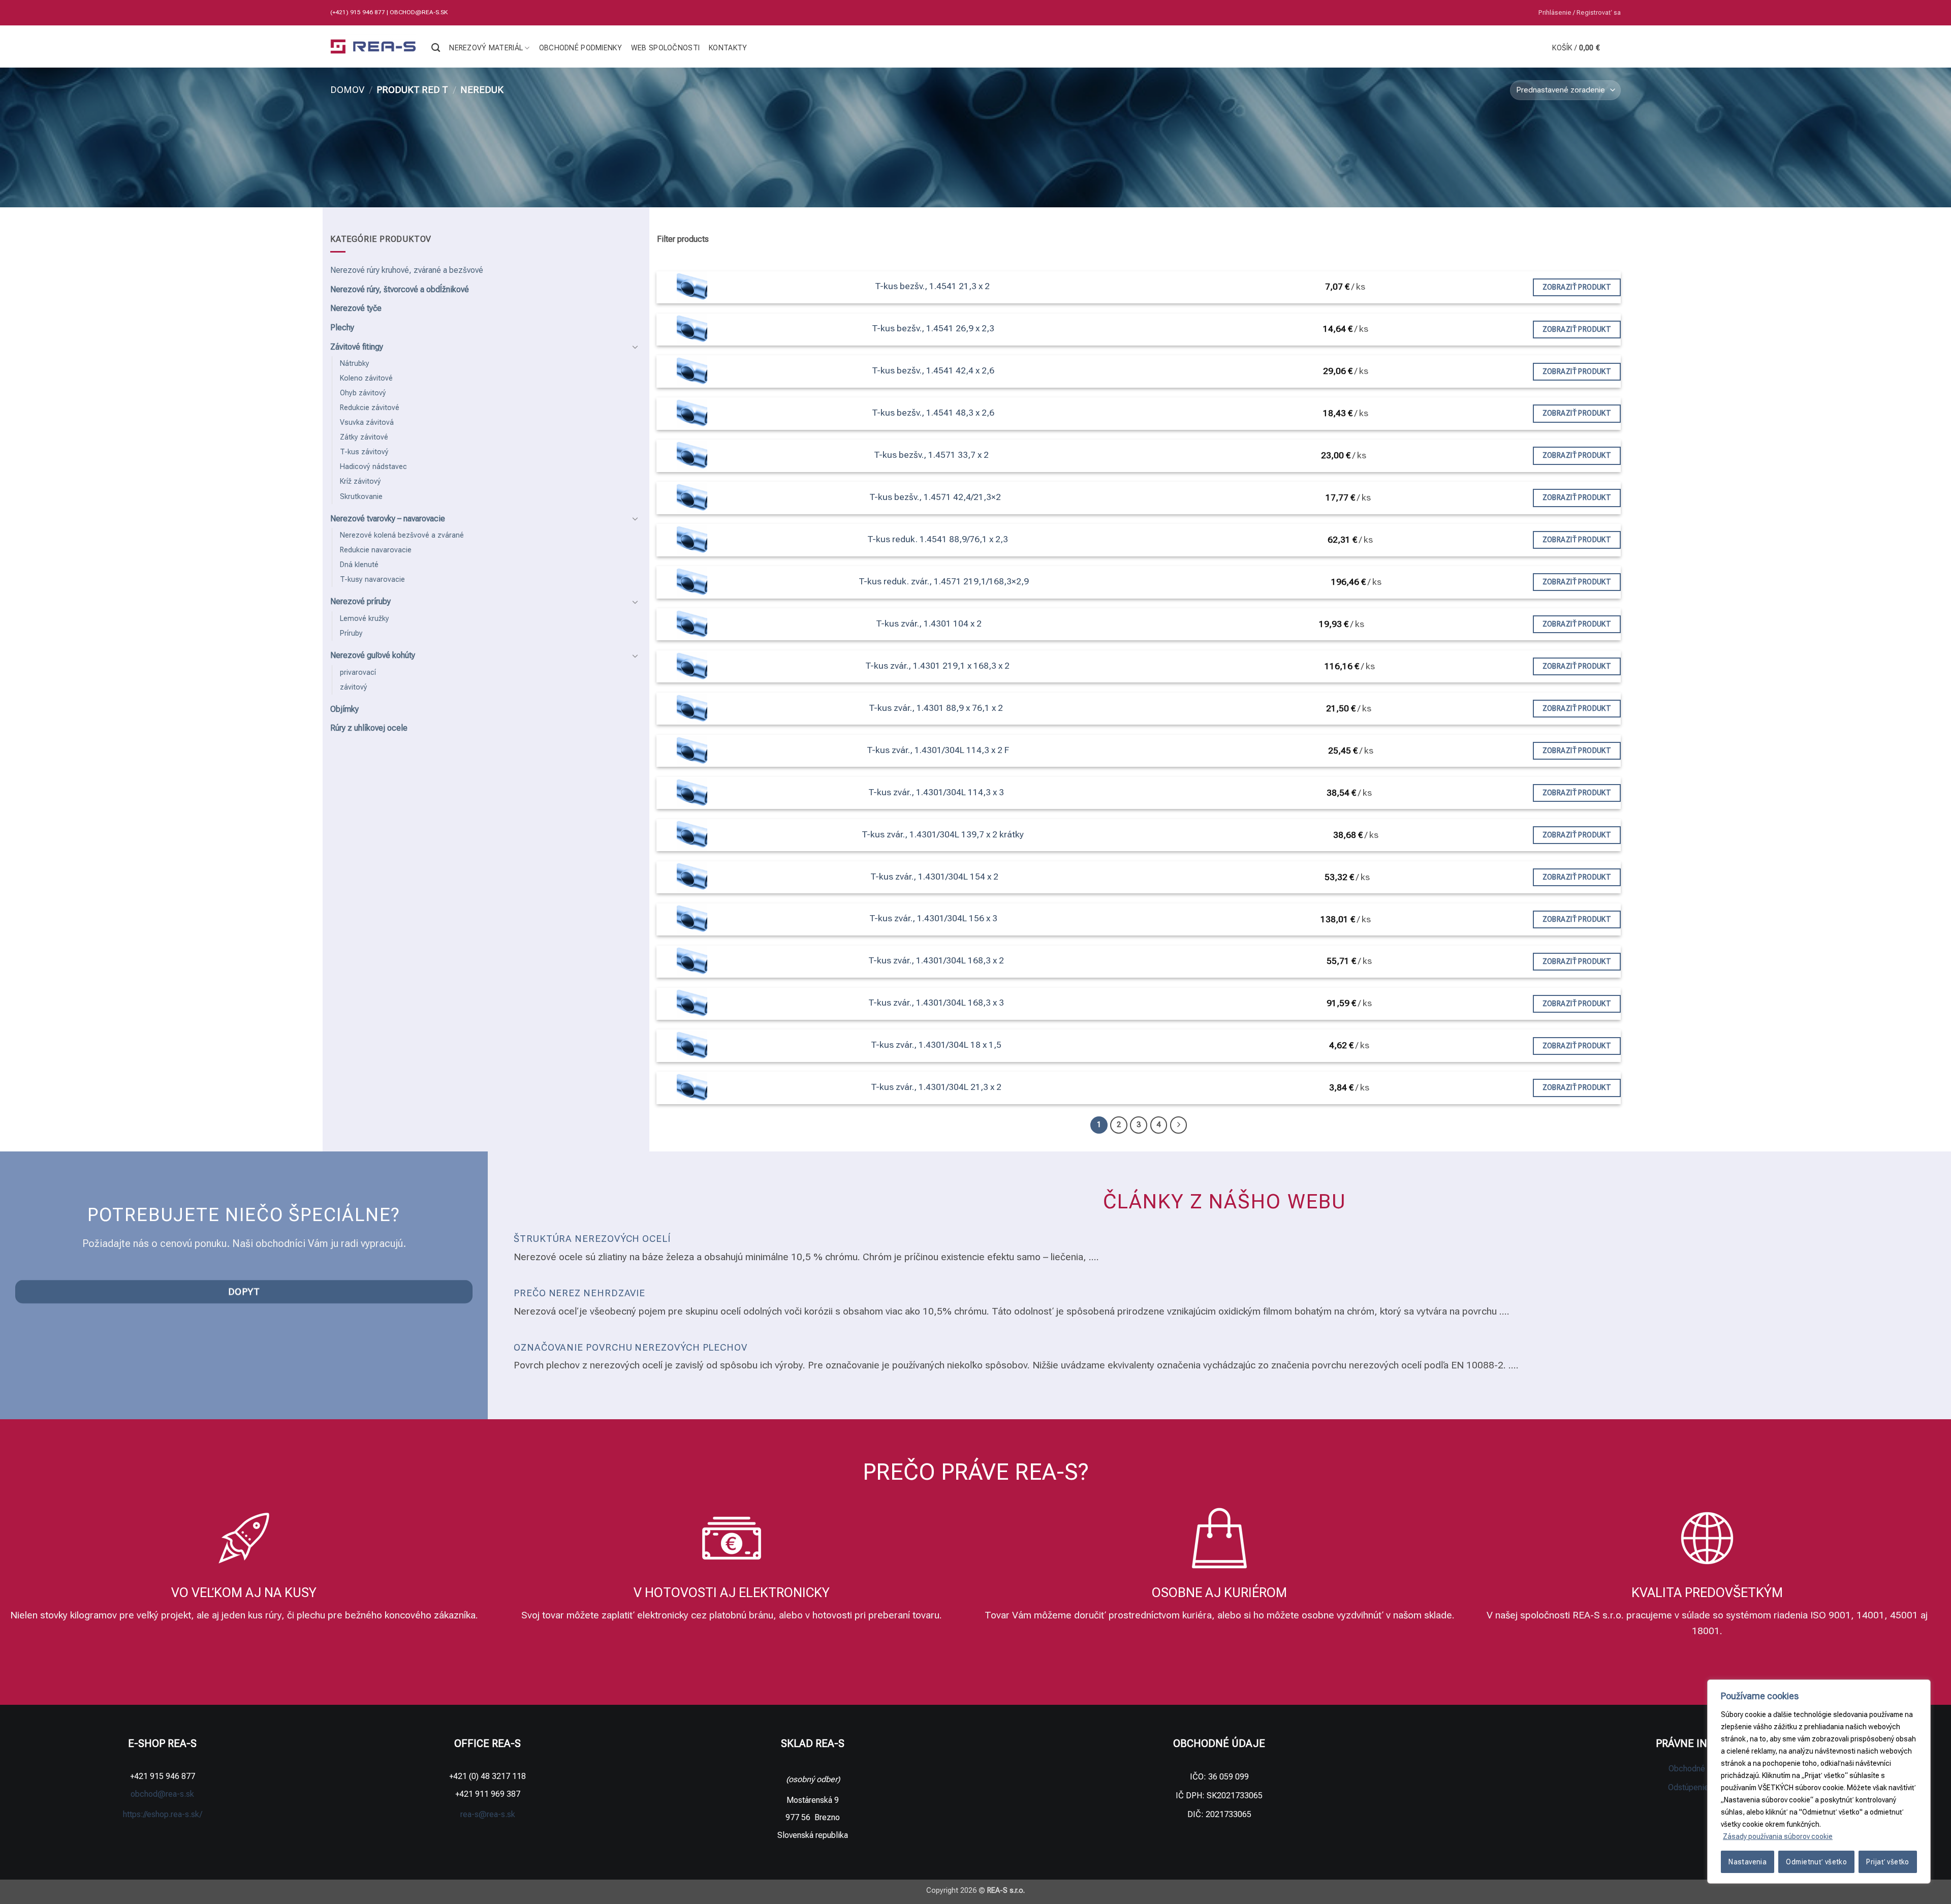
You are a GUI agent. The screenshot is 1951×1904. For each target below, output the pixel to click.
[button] (1580, 13)
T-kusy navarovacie (372, 580)
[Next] (1179, 1125)
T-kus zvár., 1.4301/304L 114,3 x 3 (936, 792)
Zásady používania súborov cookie (1778, 1836)
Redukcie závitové (370, 408)
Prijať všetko (1887, 1862)
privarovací (358, 673)
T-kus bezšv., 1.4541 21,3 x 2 (932, 286)
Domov (347, 90)
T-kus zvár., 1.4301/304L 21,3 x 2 (936, 1087)
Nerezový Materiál (486, 48)
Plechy (342, 327)
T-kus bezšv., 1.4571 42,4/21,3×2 (935, 497)
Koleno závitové (366, 378)
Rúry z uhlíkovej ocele (369, 728)
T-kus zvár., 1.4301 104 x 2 (929, 623)
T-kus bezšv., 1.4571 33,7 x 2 (931, 455)
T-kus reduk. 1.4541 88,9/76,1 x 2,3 (938, 539)
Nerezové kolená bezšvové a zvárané (402, 535)
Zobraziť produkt (1577, 287)
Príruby (351, 633)
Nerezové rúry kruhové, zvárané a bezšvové (407, 270)
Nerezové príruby (360, 601)
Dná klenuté (359, 565)
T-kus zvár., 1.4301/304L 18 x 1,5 (936, 1045)
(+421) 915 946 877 (358, 12)
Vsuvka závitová (367, 423)
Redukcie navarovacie (376, 550)
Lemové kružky (365, 619)
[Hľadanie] (436, 48)
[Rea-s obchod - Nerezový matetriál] (373, 47)
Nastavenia (1748, 1862)
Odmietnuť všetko (1816, 1862)
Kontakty (728, 48)
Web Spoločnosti (665, 48)
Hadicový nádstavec (373, 467)
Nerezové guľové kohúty (373, 655)
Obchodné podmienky (580, 48)
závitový (354, 687)
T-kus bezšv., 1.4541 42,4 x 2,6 (933, 370)
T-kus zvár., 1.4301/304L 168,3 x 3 (936, 1003)
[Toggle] (636, 347)
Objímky (344, 709)
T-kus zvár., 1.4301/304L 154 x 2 (934, 877)
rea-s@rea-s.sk (488, 1814)
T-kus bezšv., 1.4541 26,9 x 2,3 (933, 328)
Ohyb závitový (363, 393)
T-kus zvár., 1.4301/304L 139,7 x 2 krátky (943, 834)
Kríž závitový (360, 481)
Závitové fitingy (357, 347)
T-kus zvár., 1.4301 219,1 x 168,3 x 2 (937, 666)
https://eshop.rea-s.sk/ (163, 1814)
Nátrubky (355, 364)
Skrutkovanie (361, 497)
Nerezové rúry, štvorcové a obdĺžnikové (400, 289)
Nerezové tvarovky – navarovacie (388, 519)
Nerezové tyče (356, 308)
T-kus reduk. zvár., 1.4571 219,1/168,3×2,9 (944, 581)
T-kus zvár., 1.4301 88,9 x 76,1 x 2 (936, 708)
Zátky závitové (364, 437)
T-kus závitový (364, 452)
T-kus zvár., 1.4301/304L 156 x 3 (933, 918)
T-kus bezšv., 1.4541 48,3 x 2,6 (933, 413)
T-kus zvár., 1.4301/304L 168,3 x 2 (936, 960)
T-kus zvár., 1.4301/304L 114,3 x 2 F (938, 750)
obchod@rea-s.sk (419, 12)
